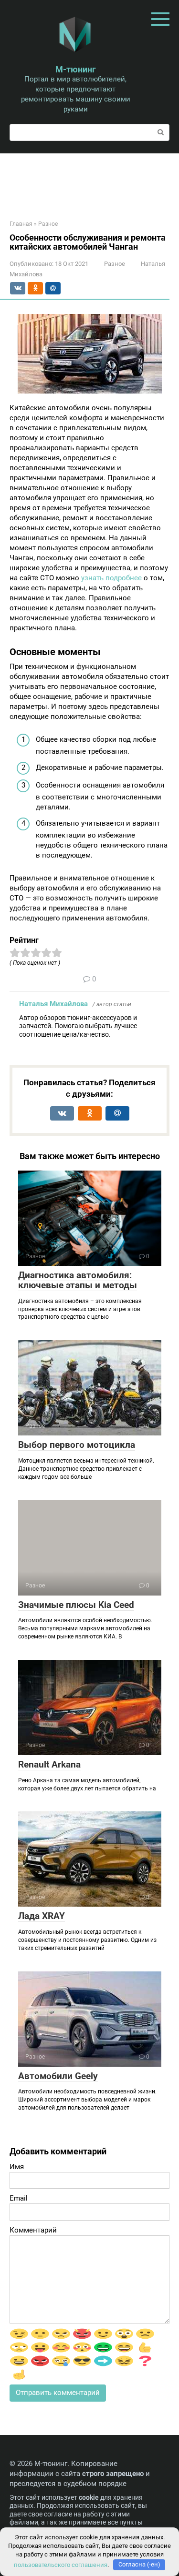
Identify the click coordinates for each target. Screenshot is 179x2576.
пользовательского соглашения (61, 2564)
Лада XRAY (42, 1916)
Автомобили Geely (58, 2076)
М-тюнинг (76, 69)
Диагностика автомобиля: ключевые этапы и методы (78, 1280)
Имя (17, 2167)
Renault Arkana (49, 1764)
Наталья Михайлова (53, 1004)
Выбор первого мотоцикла (77, 1445)
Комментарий (33, 2230)
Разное (115, 264)
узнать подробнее (111, 578)
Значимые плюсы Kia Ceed (76, 1605)
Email (19, 2198)
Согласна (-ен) (139, 2564)
